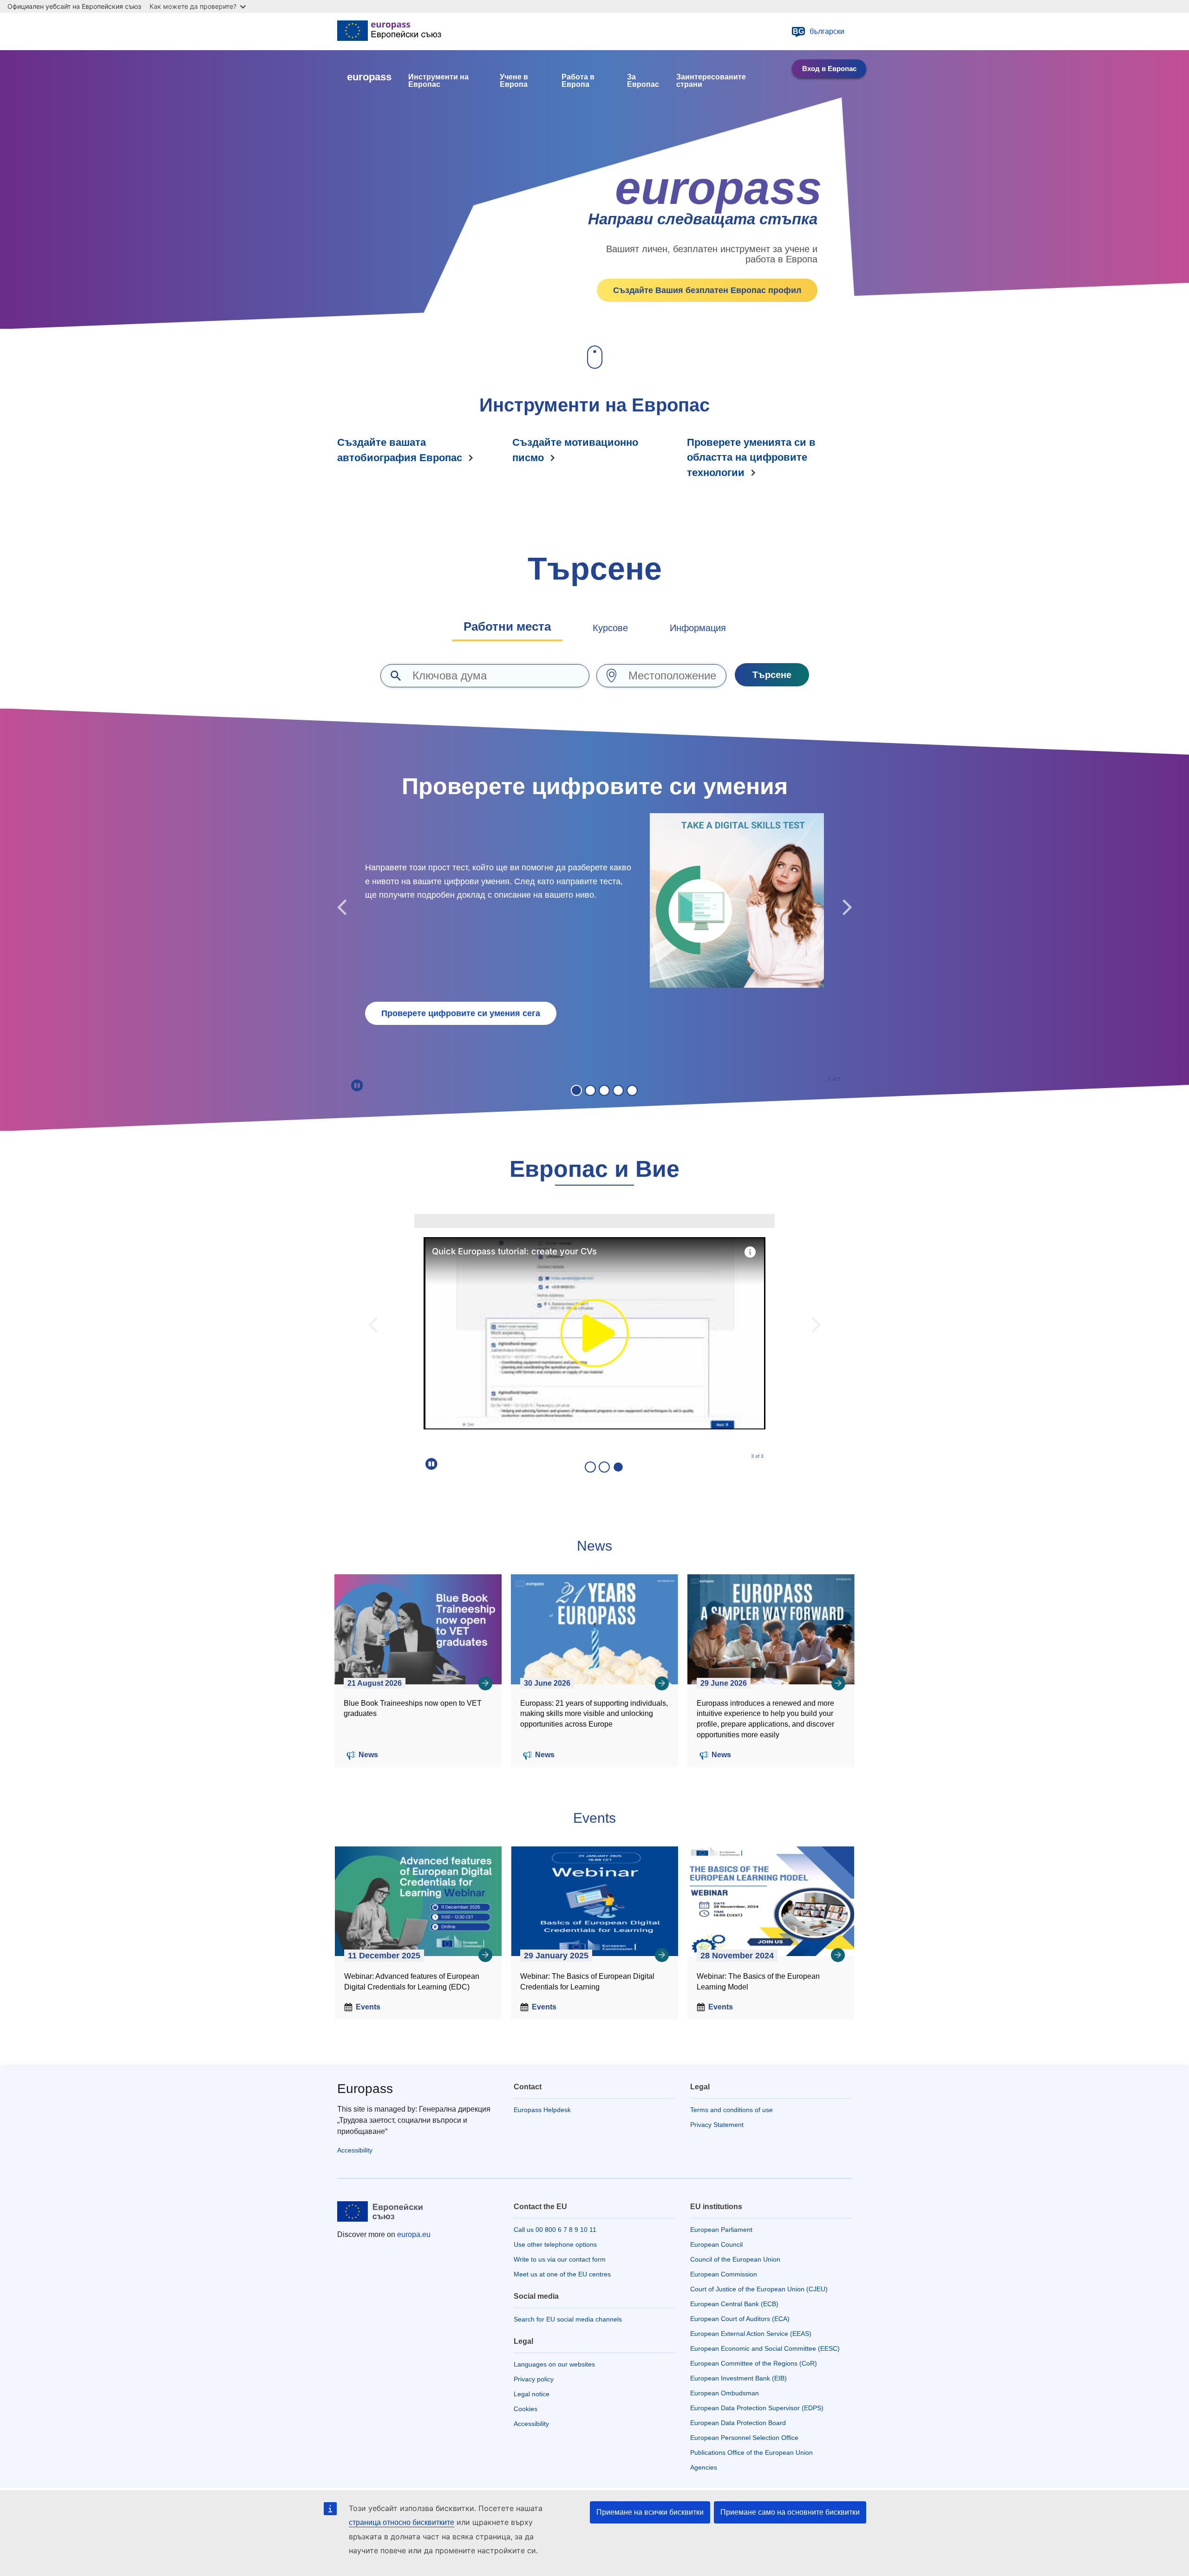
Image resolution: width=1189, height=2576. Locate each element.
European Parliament (721, 2230)
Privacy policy (534, 2379)
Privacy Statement (717, 2125)
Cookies (526, 2409)
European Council (716, 2244)
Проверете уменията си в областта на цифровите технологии (751, 457)
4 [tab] (618, 1090)
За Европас (643, 81)
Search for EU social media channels (568, 2319)
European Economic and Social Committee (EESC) (765, 2348)
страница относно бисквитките (402, 2522)
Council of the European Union (735, 2259)
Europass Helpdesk (542, 2110)
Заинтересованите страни (711, 81)
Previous (342, 908)
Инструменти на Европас (438, 81)
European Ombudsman (725, 2393)
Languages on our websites (554, 2364)
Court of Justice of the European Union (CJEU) (759, 2289)
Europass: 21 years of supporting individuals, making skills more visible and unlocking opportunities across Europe (594, 1714)
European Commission (724, 2274)
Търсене (772, 675)
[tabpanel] (594, 908)
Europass (365, 2089)
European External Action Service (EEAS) (751, 2334)
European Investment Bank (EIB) (738, 2378)
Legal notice (532, 2394)
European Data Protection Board (738, 2423)
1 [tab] (576, 1090)
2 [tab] (590, 1090)
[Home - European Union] (389, 32)
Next (847, 908)
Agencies (704, 2467)
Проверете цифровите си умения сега (461, 1013)
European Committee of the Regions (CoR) (754, 2363)
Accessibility (355, 2150)
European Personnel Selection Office (744, 2438)
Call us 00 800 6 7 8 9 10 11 (555, 2230)
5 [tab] (632, 1090)
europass (369, 77)
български (819, 31)
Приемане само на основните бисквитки (790, 2512)
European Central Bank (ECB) (734, 2304)
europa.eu (414, 2234)
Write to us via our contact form (560, 2259)
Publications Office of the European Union (751, 2452)
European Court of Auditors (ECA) (740, 2319)
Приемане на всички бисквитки (650, 2512)
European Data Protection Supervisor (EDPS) (757, 2408)
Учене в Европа (514, 81)
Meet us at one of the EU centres (562, 2274)
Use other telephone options (555, 2244)
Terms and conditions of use (732, 2110)
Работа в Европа (578, 81)
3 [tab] (604, 1090)
